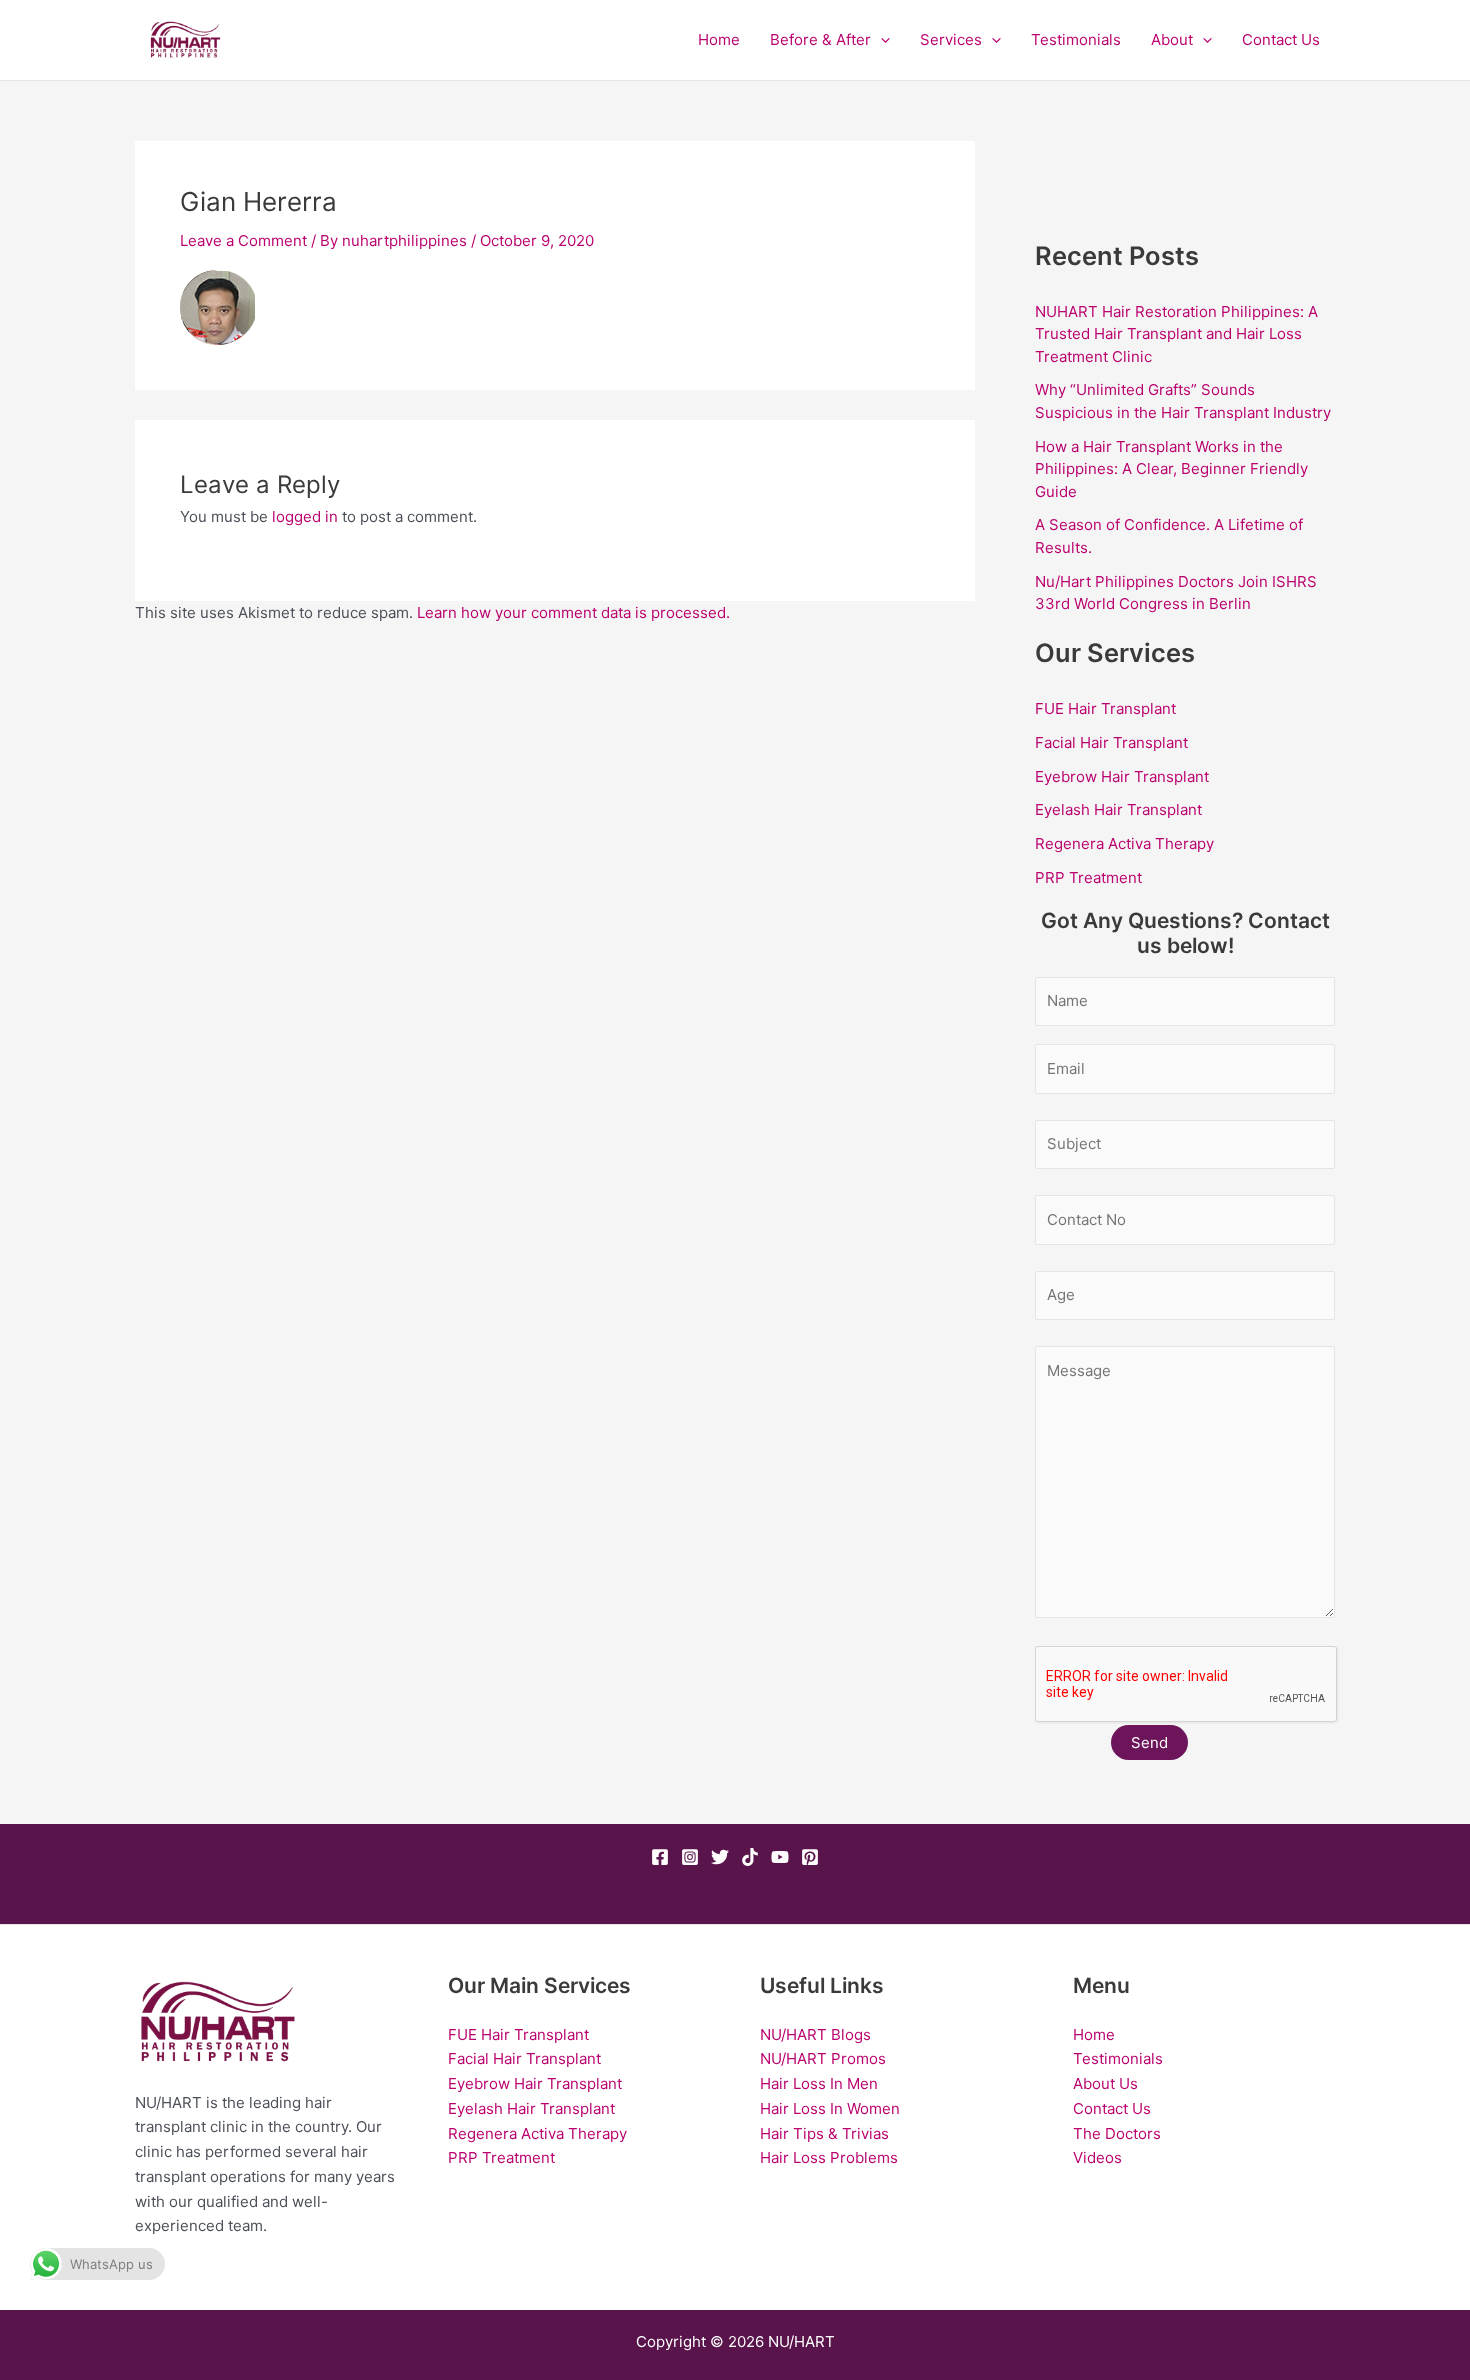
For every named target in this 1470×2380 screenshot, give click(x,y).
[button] (880, 40)
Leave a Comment (243, 240)
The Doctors (1117, 2133)
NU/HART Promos (823, 2058)
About (1172, 39)
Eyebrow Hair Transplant (1122, 776)
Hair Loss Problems (829, 2157)
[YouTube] (780, 1857)
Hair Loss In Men (819, 2083)
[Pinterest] (810, 1857)
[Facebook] (660, 1857)
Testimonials (1076, 39)
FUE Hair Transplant (1105, 708)
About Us (1105, 2083)
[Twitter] (720, 1857)
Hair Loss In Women (830, 2108)
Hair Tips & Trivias (824, 2133)
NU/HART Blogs (815, 2034)
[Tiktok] (750, 1857)
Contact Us (1281, 39)
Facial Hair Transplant (1111, 742)
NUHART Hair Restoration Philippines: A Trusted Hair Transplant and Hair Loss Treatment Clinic (1176, 334)
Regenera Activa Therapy (1124, 843)
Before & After (820, 39)
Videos (1097, 2157)
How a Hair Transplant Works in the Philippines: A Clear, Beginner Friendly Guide (1171, 469)
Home (719, 39)
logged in (305, 516)
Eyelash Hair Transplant (1118, 809)
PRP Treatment (1088, 877)
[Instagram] (690, 1857)
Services (951, 39)
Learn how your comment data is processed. (573, 612)
